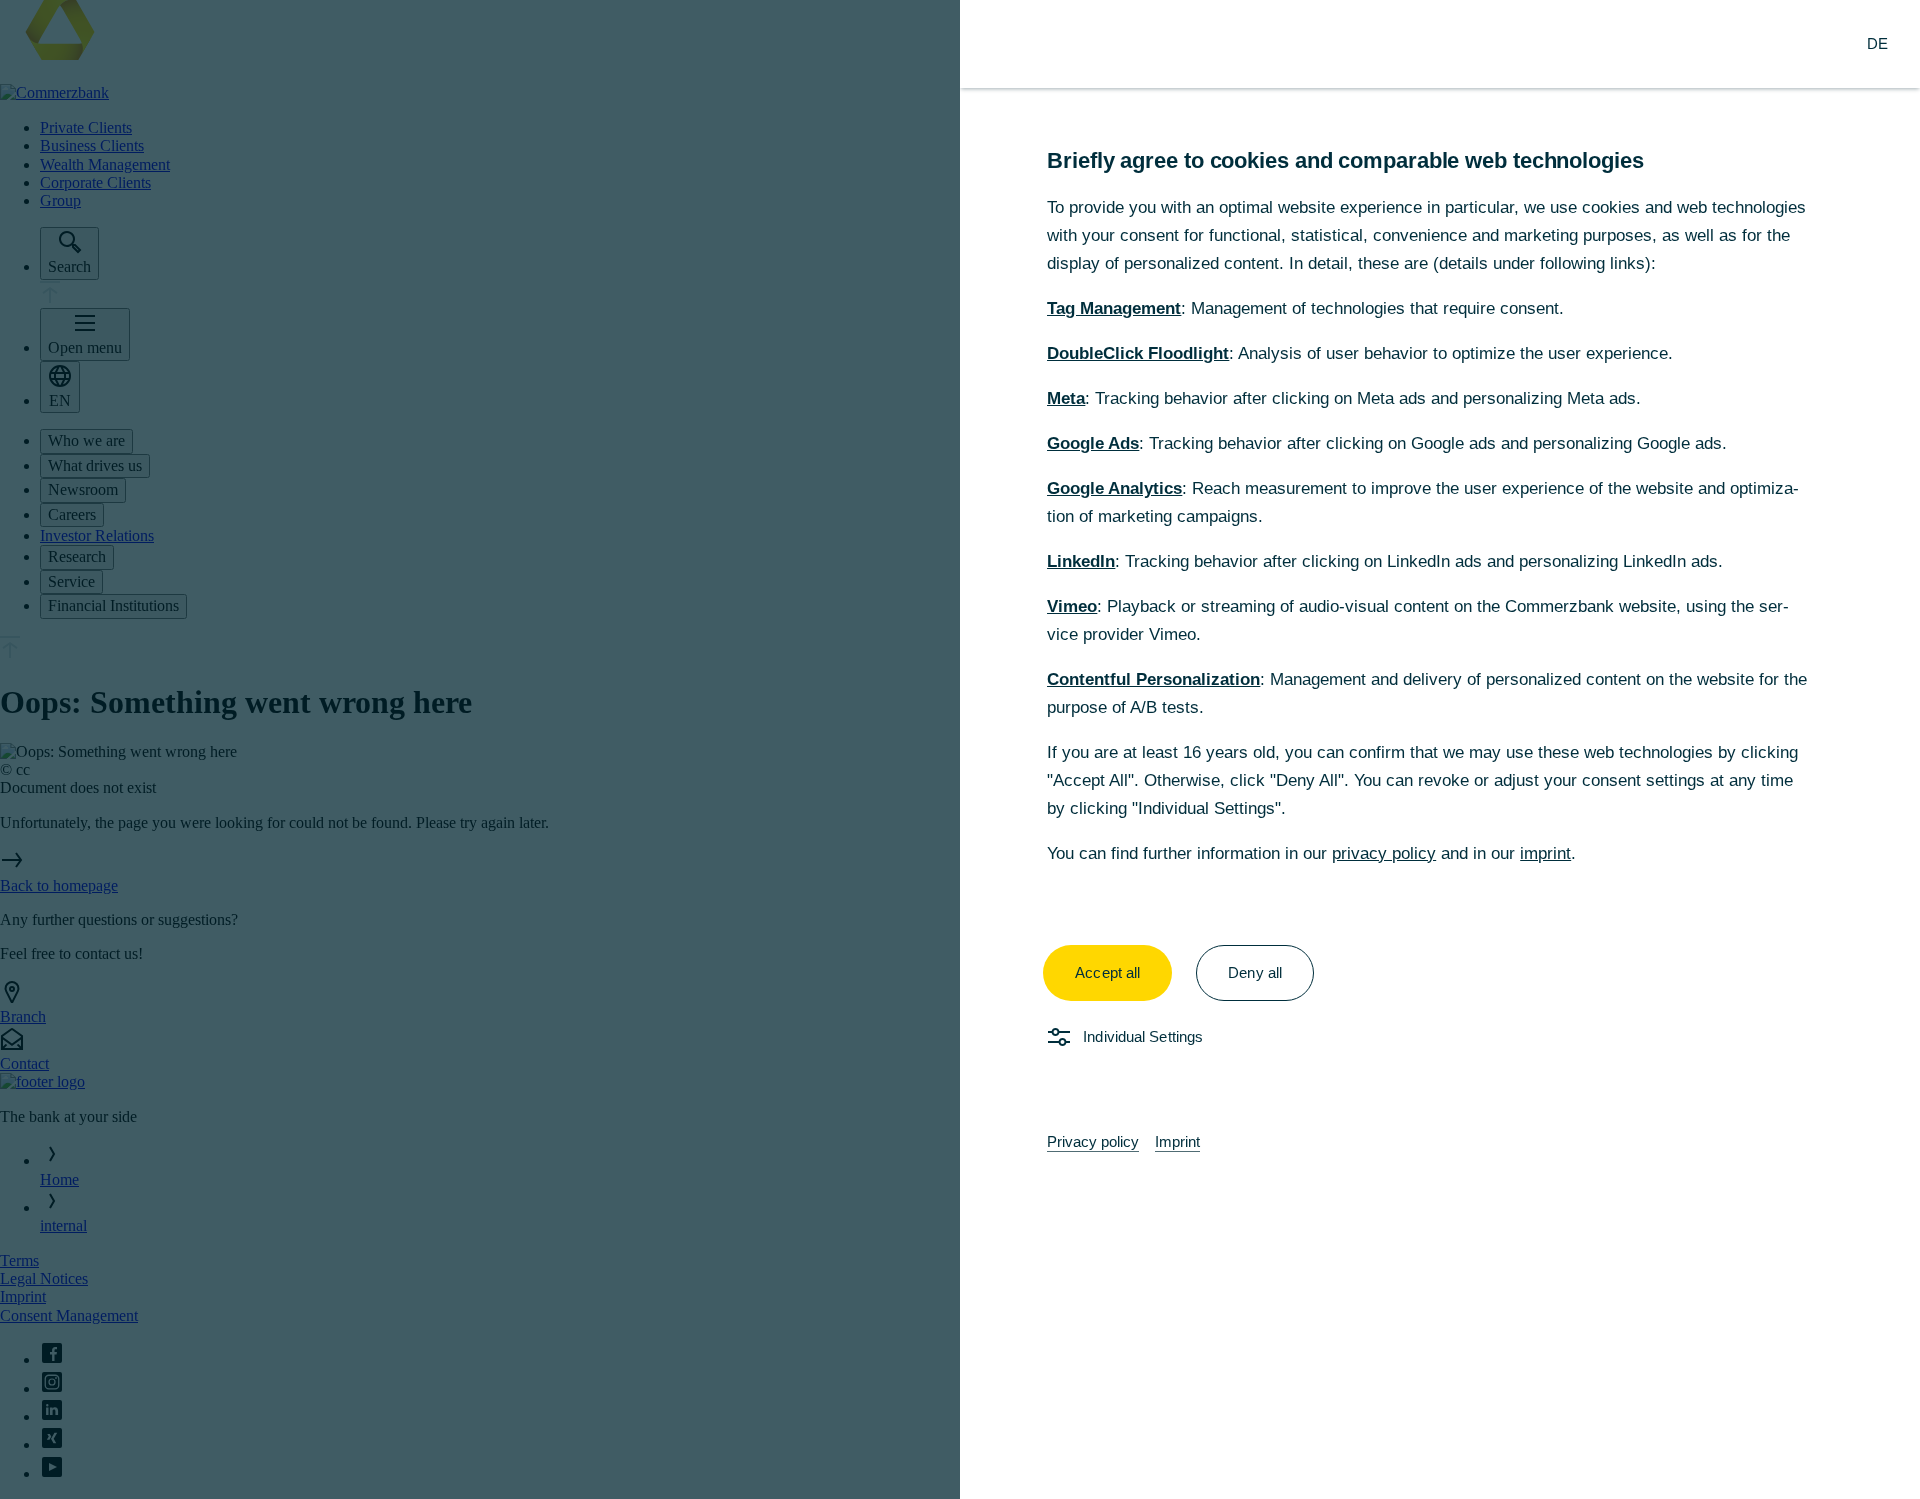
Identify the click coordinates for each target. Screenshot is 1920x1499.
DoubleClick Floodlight (1138, 353)
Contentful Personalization (1153, 679)
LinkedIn (1081, 561)
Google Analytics (1114, 488)
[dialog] (960, 749)
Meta (1066, 398)
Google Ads (1093, 443)
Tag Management (1114, 308)
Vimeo (1072, 606)
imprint (1545, 853)
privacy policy (1384, 853)
